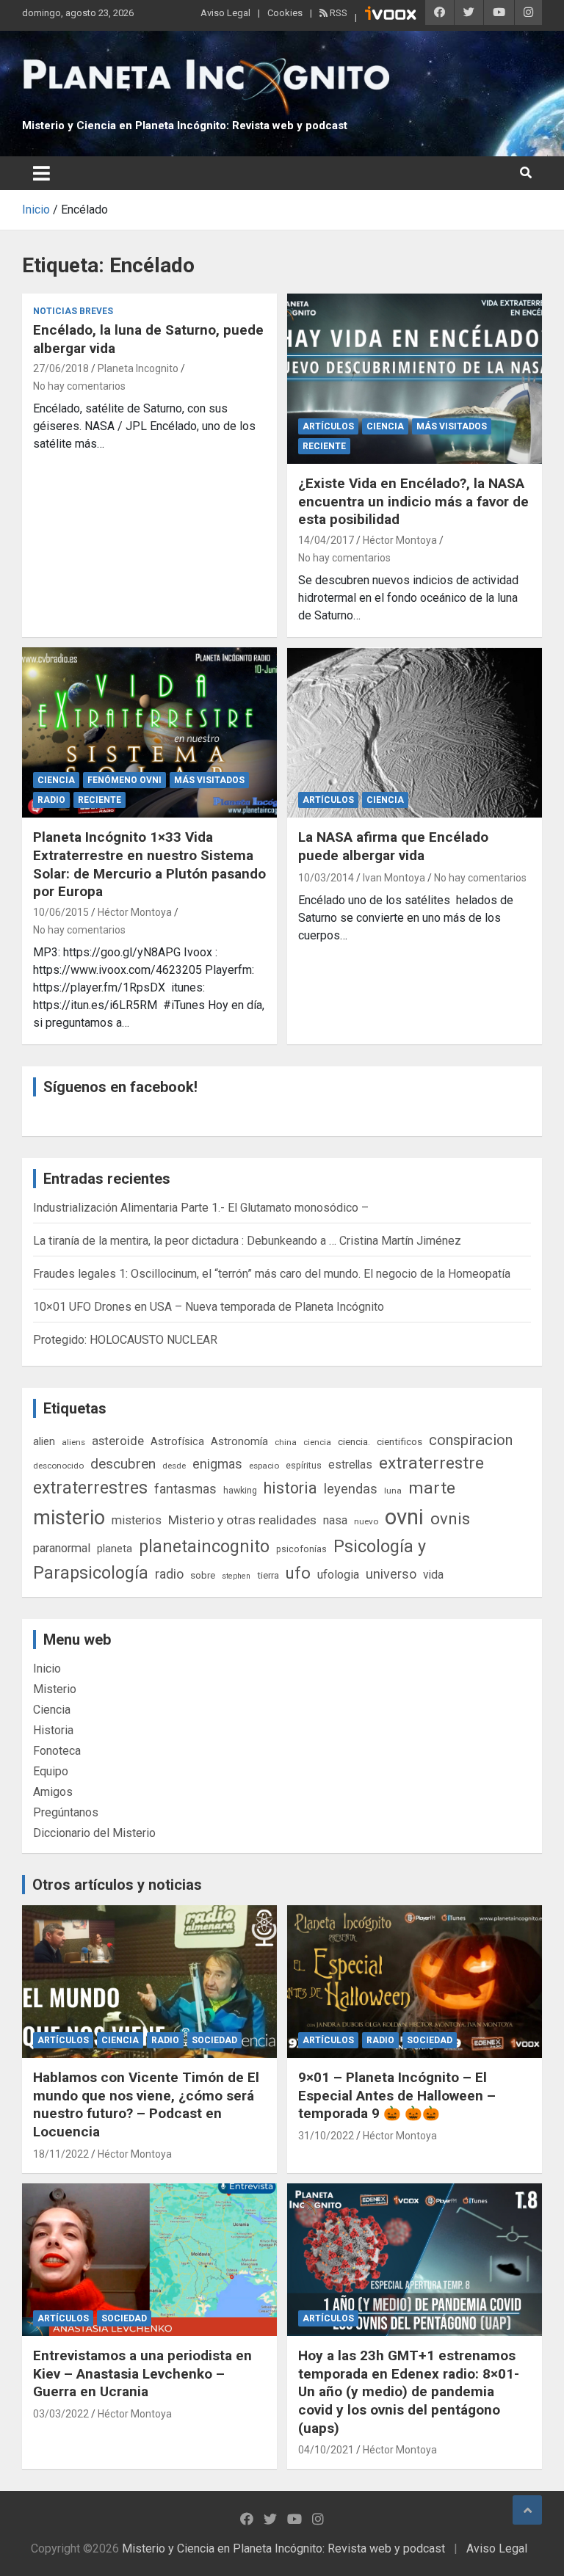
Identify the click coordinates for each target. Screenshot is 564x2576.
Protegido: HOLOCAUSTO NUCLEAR (125, 1340)
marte (432, 1488)
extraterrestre (431, 1463)
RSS (337, 13)
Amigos (53, 1792)
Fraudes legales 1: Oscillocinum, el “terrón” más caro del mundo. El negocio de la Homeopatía (272, 1274)
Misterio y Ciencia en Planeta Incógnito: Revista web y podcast (185, 125)
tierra (268, 1575)
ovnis (450, 1519)
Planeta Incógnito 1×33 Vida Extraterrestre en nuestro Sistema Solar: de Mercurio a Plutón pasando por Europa (149, 864)
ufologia (338, 1575)
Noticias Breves (73, 311)
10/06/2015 (61, 912)
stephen (236, 1576)
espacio (264, 1466)
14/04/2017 (326, 540)
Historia (53, 1730)
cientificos (399, 1441)
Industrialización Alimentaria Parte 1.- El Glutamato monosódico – (201, 1208)
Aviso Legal (225, 13)
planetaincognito (204, 1547)
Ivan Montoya (394, 878)
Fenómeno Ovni (124, 780)
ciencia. (354, 1441)
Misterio (55, 1689)
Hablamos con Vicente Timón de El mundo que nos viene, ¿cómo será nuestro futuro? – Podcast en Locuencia (146, 2104)
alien (44, 1441)
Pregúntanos (66, 1812)
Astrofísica (177, 1441)
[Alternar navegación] (41, 173)
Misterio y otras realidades (242, 1520)
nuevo (366, 1521)
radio (169, 1574)
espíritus (304, 1465)
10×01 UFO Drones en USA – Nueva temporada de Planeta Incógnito (209, 1307)
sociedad (214, 2040)
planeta (115, 1549)
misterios (137, 1520)
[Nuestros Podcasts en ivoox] (391, 15)
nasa (335, 1520)
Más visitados (452, 426)
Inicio (47, 1669)
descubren (123, 1464)
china (286, 1442)
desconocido (58, 1466)
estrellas (350, 1465)
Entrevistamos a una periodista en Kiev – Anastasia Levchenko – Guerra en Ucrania (142, 2373)
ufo (298, 1573)
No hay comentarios (79, 386)
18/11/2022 (61, 2154)
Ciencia (385, 426)
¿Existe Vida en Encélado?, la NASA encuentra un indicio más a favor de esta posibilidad (413, 501)
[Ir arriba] (527, 2510)
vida (433, 1575)
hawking (240, 1490)
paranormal (62, 1548)
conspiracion (471, 1440)
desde (174, 1466)
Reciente (324, 446)
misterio (69, 1518)
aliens (73, 1442)
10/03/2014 (326, 878)
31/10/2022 (326, 2136)
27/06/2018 (61, 368)
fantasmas (185, 1489)
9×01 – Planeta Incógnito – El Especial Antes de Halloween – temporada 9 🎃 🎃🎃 (397, 2095)
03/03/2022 (61, 2414)
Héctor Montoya (400, 540)
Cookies (285, 13)
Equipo (51, 1771)
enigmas (217, 1464)
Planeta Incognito (138, 368)
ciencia (317, 1442)
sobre (203, 1575)
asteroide (118, 1441)
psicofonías (301, 1549)
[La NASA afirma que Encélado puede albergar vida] (415, 732)
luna (393, 1491)
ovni (404, 1517)
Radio (51, 800)
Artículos (328, 426)
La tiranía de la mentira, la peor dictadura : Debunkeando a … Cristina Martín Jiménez (247, 1241)
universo (391, 1574)
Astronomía (239, 1441)
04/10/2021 (326, 2450)
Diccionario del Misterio (94, 1833)
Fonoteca (57, 1751)
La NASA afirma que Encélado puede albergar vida (393, 846)
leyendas (351, 1489)
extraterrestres (90, 1488)
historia (290, 1488)
